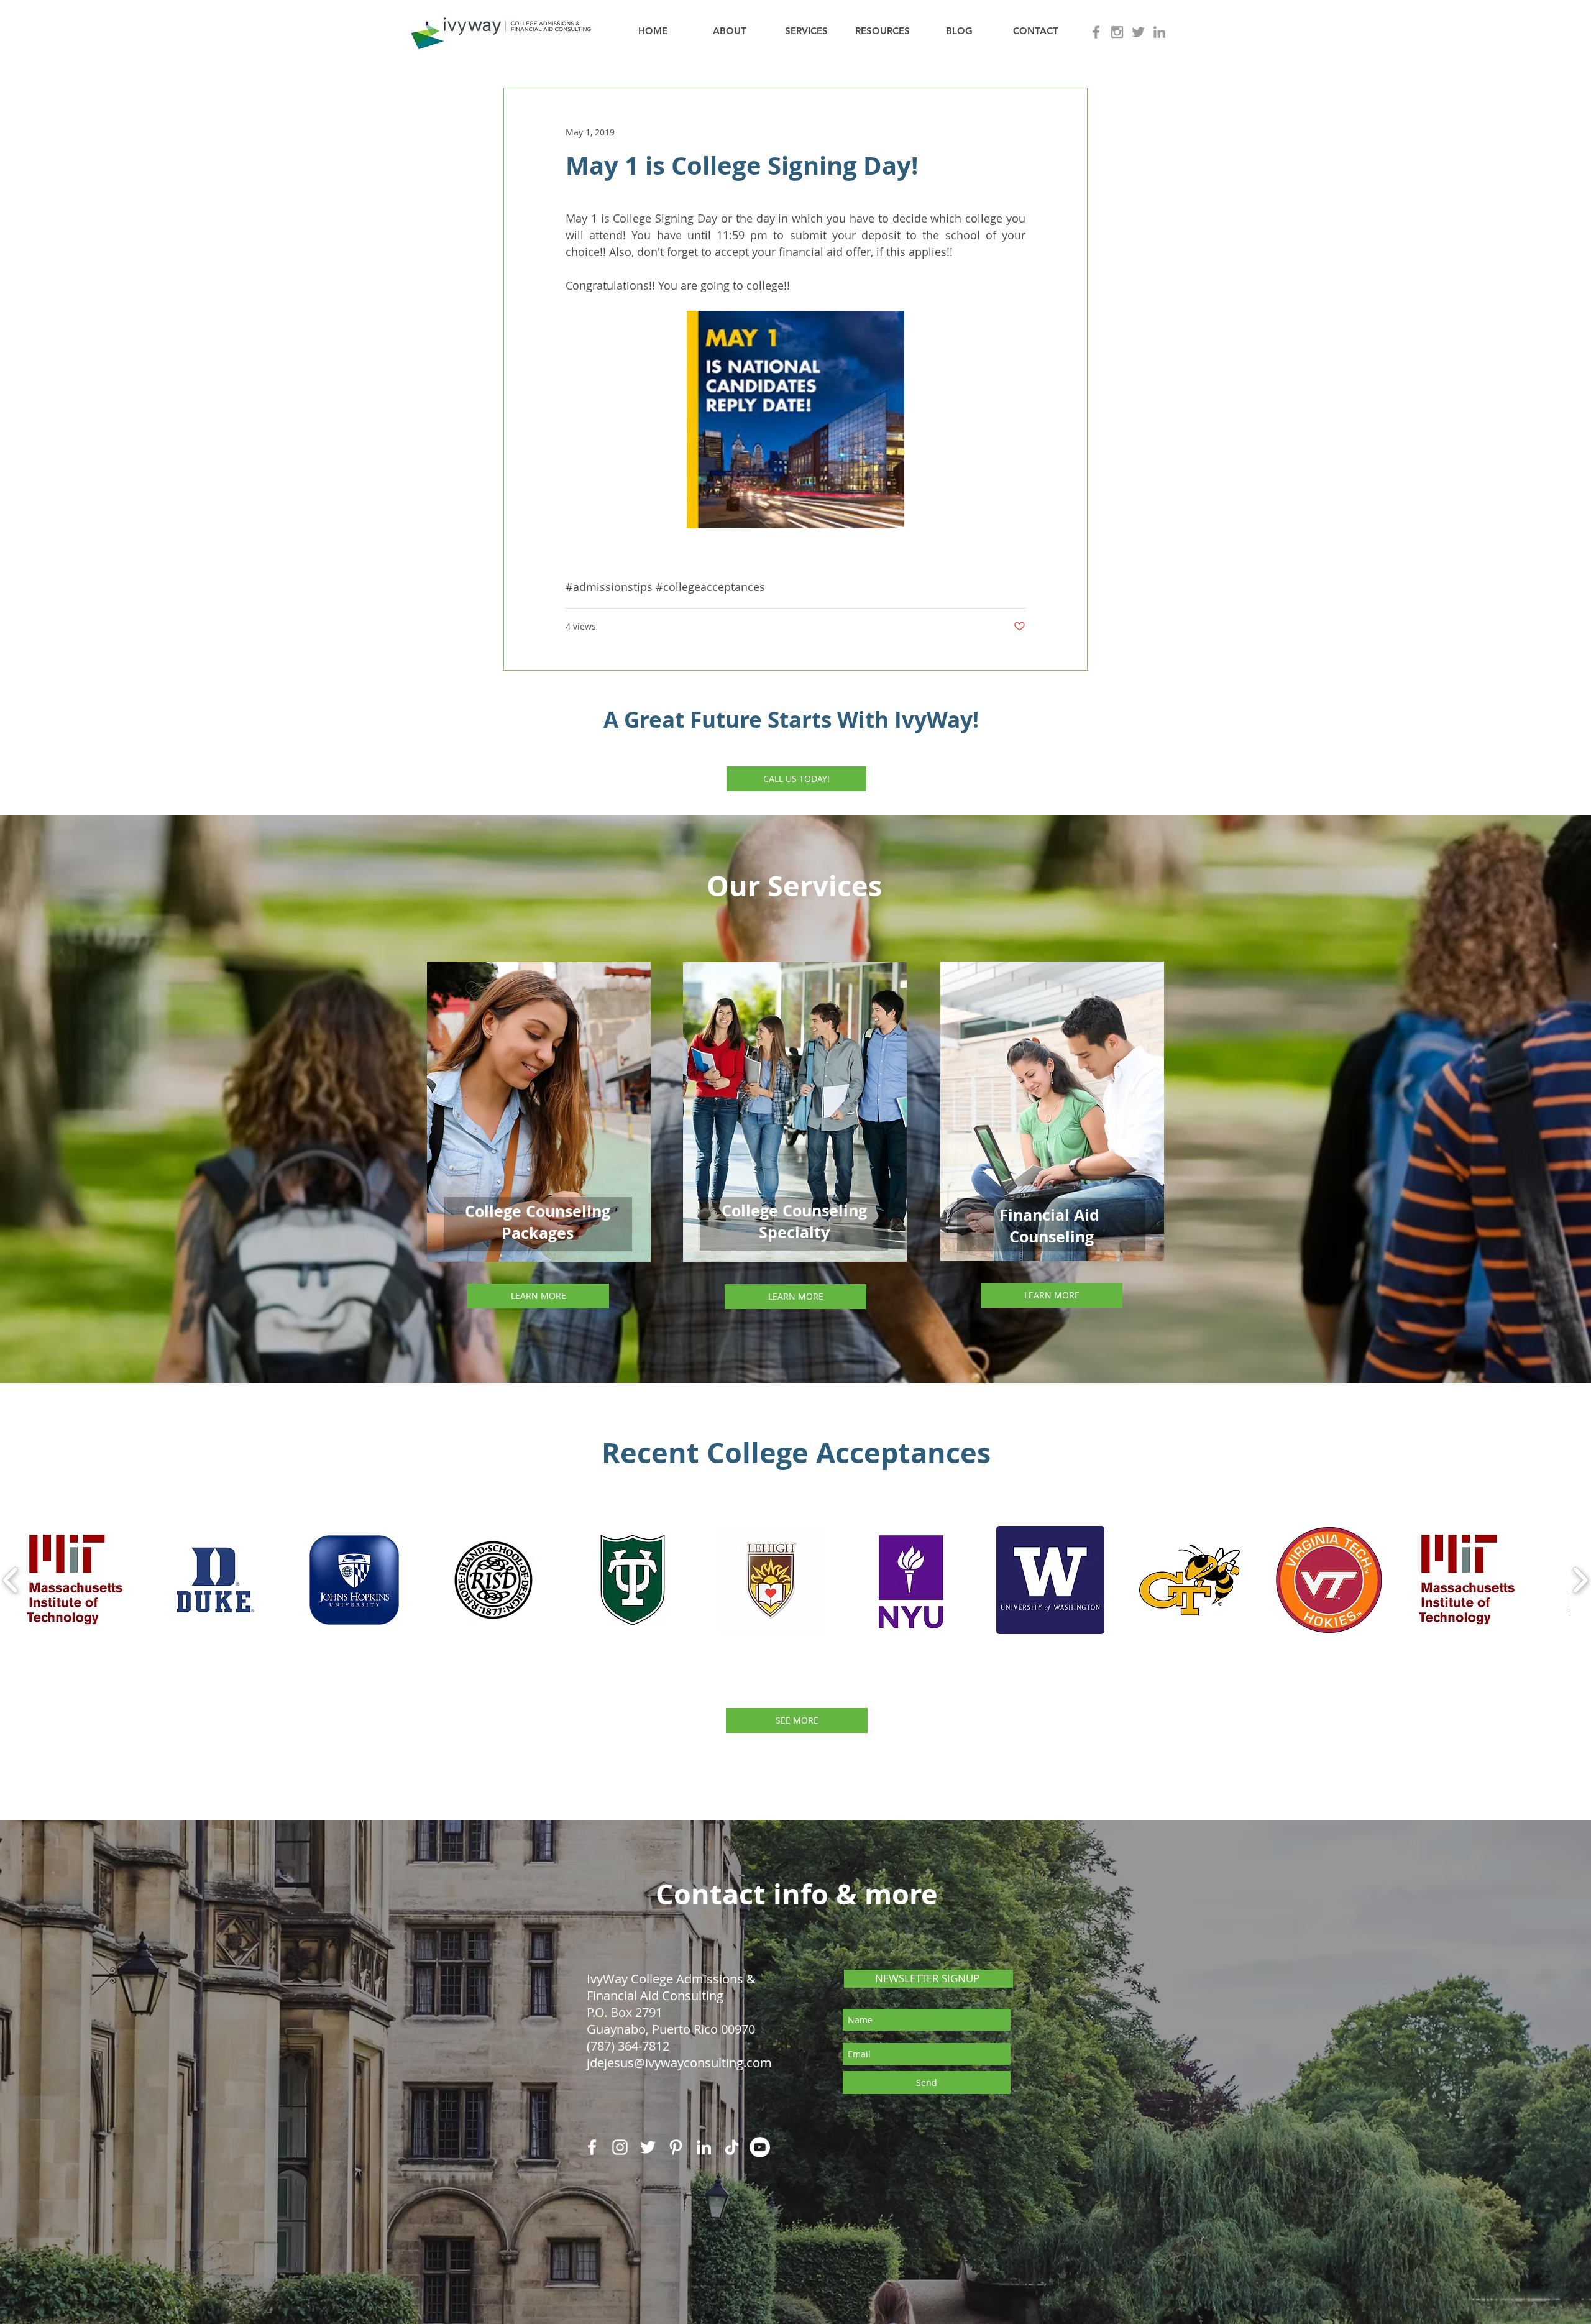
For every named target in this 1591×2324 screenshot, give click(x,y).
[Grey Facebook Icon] (1096, 32)
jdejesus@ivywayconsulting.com (679, 2063)
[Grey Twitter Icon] (1138, 32)
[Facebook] (592, 2147)
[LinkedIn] (704, 2147)
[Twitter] (648, 2147)
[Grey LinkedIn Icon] (1159, 32)
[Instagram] (620, 2147)
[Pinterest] (676, 2147)
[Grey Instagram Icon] (1117, 32)
